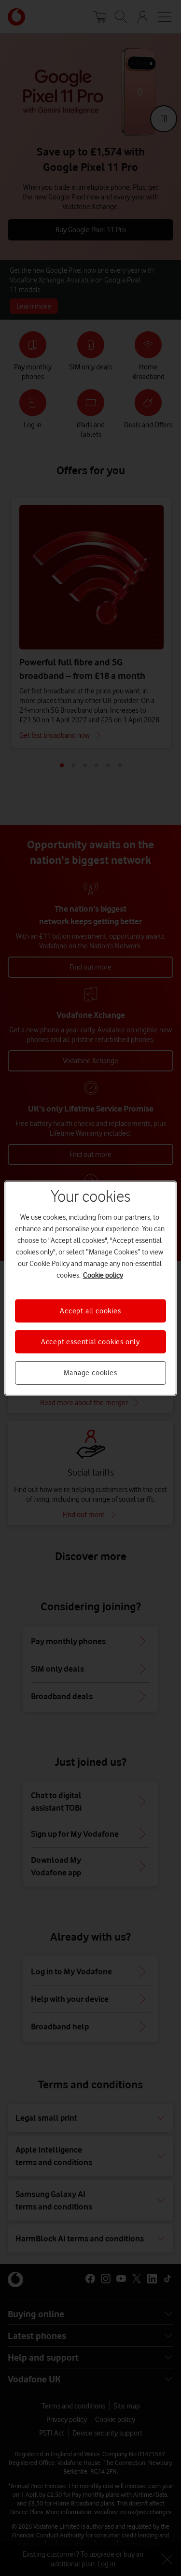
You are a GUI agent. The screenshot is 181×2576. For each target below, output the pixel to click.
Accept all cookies (90, 1310)
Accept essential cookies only (90, 1342)
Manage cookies (90, 1373)
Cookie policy (103, 1275)
